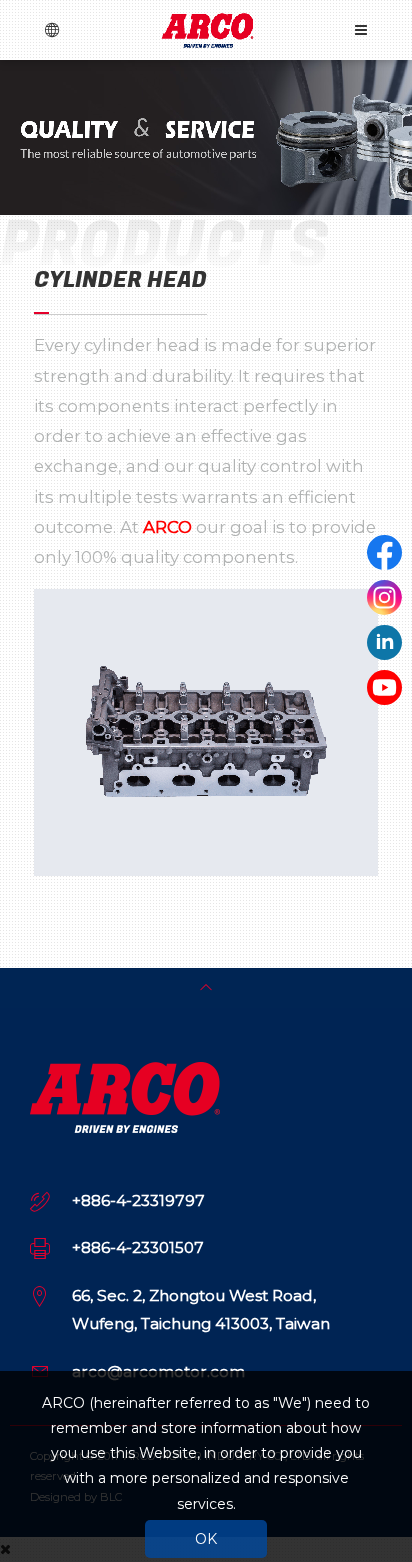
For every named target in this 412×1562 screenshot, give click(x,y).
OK (206, 1539)
